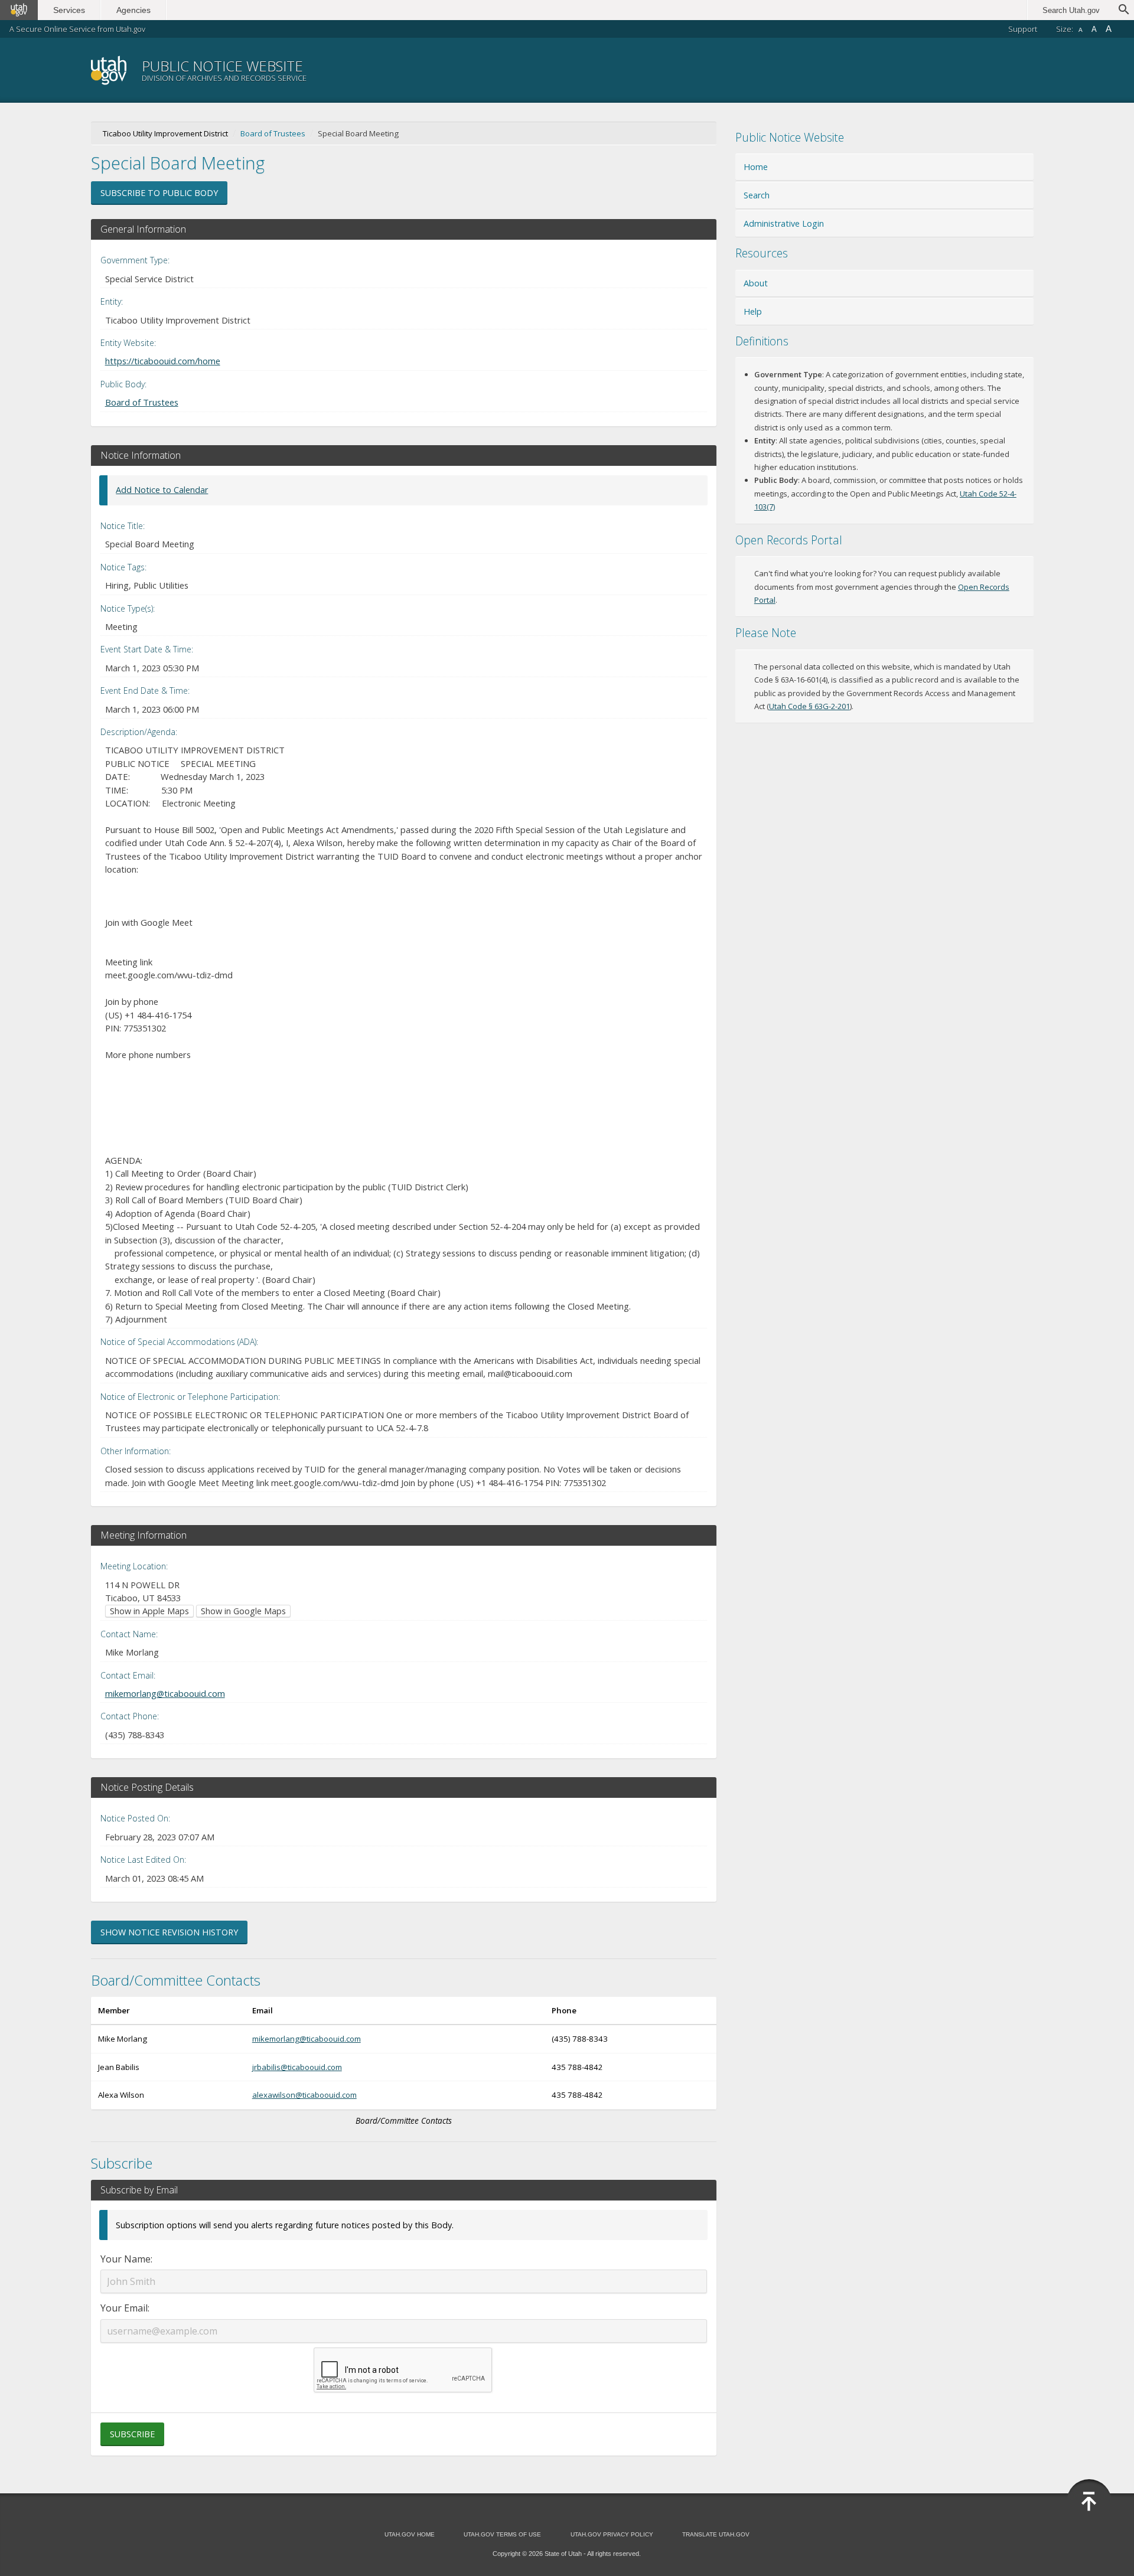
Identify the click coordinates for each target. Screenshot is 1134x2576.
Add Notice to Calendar (162, 490)
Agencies (133, 10)
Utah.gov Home (410, 2534)
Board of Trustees (273, 133)
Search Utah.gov (1071, 10)
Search (757, 195)
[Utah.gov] (19, 10)
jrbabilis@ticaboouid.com (297, 2067)
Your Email (124, 2308)
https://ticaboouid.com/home (163, 361)
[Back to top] (1089, 2502)
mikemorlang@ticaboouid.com (165, 1693)
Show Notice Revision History (169, 1932)
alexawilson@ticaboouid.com (304, 2095)
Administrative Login (784, 223)
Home (756, 167)
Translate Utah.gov (716, 2534)
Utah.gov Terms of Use (502, 2534)
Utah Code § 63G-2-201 (809, 706)
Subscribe (132, 2434)
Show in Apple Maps (149, 1611)
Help (753, 311)
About (756, 283)
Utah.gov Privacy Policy (612, 2534)
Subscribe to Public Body (159, 193)
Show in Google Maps (243, 1611)
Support (1023, 29)
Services (69, 10)
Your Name (126, 2259)
